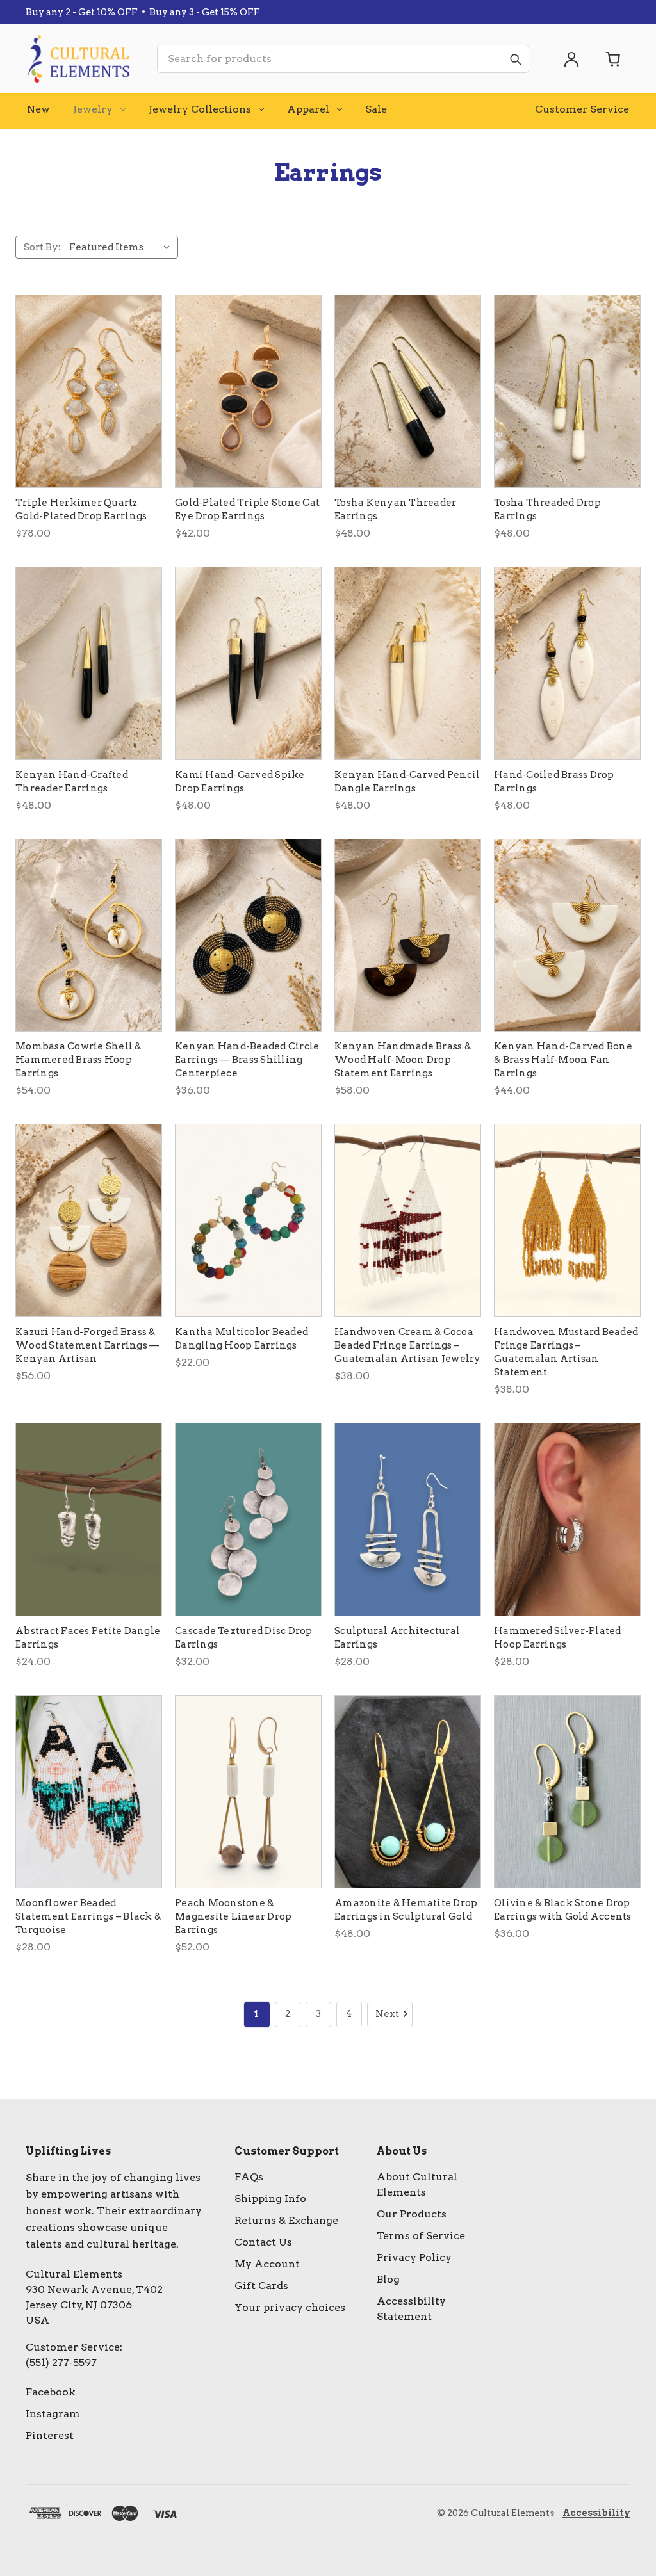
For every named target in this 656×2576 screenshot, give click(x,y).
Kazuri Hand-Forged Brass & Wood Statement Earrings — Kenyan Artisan (87, 1345)
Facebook (51, 2392)
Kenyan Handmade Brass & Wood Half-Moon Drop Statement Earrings (403, 1060)
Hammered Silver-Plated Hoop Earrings (558, 1638)
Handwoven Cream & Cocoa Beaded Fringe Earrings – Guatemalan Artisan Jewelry (408, 1345)
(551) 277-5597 (61, 2362)
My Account (267, 2264)
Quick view (89, 391)
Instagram (53, 2414)
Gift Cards (261, 2286)
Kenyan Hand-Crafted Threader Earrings (72, 782)
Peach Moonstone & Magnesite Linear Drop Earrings (233, 1916)
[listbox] (122, 247)
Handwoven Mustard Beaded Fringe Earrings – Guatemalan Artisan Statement (566, 1352)
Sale (376, 109)
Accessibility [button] (596, 2513)
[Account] (571, 59)
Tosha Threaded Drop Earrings (547, 509)
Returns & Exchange (286, 2220)
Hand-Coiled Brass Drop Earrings (554, 782)
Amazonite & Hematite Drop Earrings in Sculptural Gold (406, 1910)
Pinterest (50, 2435)
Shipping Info (270, 2199)
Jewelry (93, 109)
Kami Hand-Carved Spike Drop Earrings (240, 782)
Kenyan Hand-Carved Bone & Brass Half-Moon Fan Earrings (563, 1060)
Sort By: (42, 247)
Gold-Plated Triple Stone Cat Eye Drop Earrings (247, 509)
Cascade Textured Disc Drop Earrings (244, 1638)
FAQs (249, 2177)
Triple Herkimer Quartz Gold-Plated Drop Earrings (81, 509)
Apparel (308, 109)
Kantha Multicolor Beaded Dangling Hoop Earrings (242, 1339)
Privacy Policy (414, 2257)
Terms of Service (421, 2236)
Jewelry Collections (200, 109)
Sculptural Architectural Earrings (397, 1638)
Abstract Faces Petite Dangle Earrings (88, 1638)
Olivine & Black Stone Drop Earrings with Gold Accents (563, 1910)
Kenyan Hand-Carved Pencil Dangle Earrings (407, 782)
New (38, 109)
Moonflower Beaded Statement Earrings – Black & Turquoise (88, 1916)
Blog (388, 2279)
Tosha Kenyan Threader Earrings (395, 509)
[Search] (515, 59)
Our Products (412, 2214)
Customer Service (582, 109)
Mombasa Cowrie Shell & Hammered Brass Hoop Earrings (78, 1060)
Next (387, 2014)
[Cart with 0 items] (614, 59)
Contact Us (263, 2242)
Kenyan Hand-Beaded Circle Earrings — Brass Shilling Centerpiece (247, 1060)
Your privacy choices (290, 2307)
